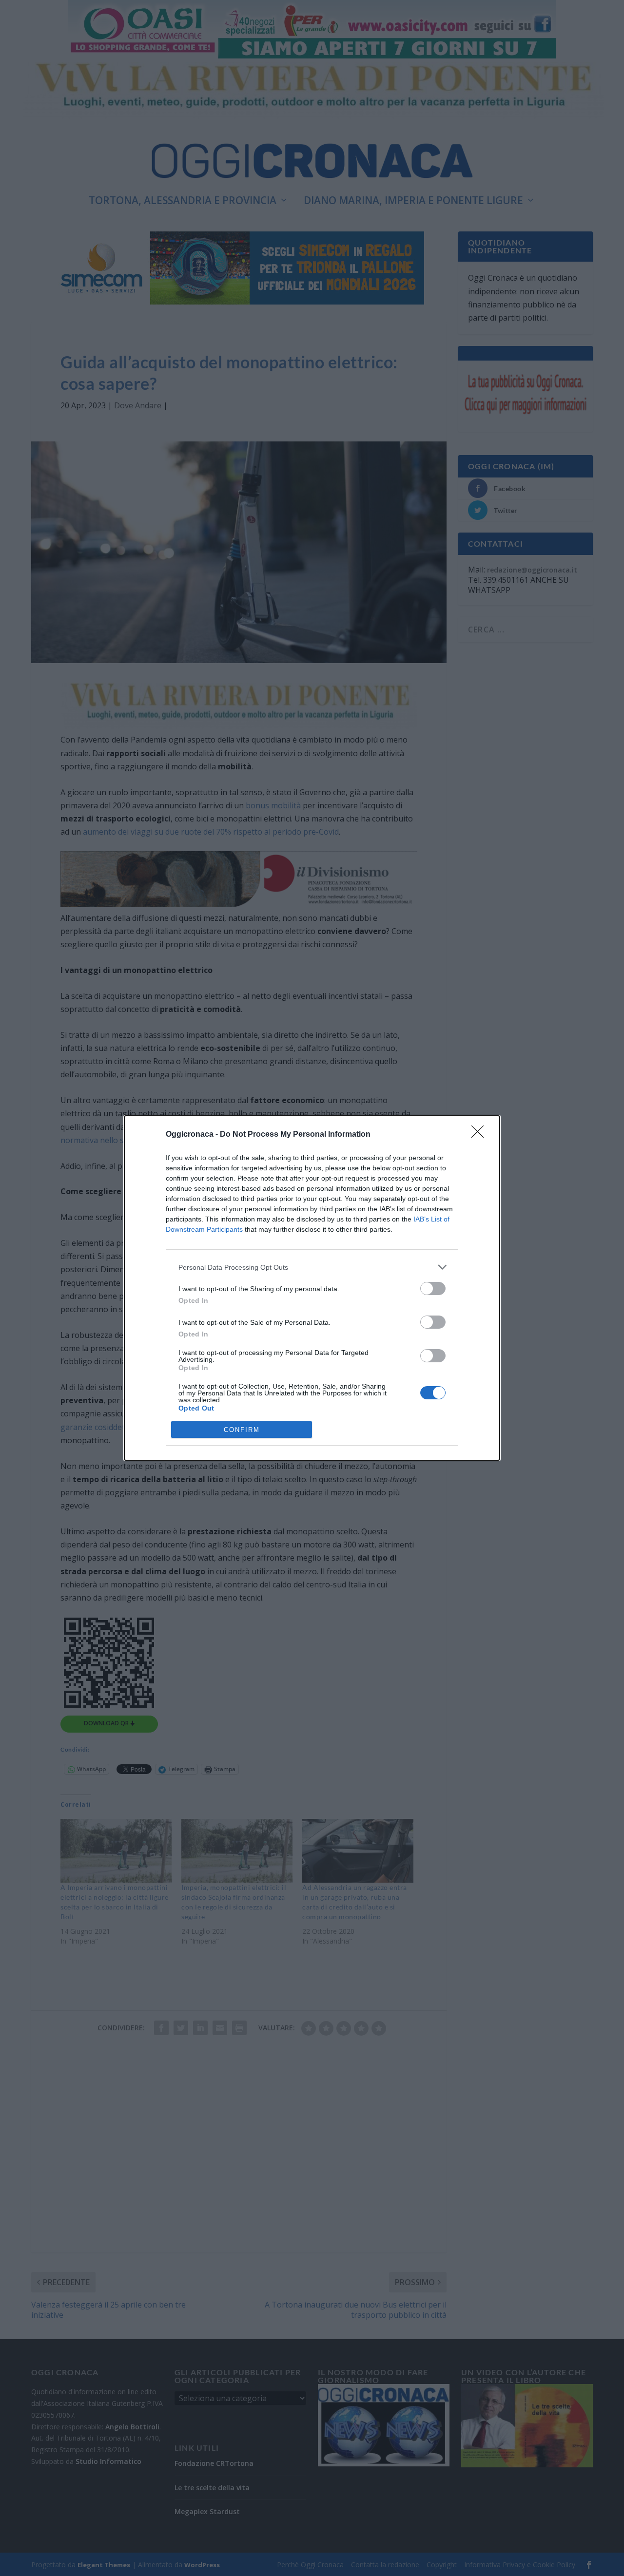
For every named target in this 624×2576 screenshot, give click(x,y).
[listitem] (312, 1267)
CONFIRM (242, 1430)
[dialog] (312, 1288)
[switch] (433, 1288)
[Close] (481, 1135)
